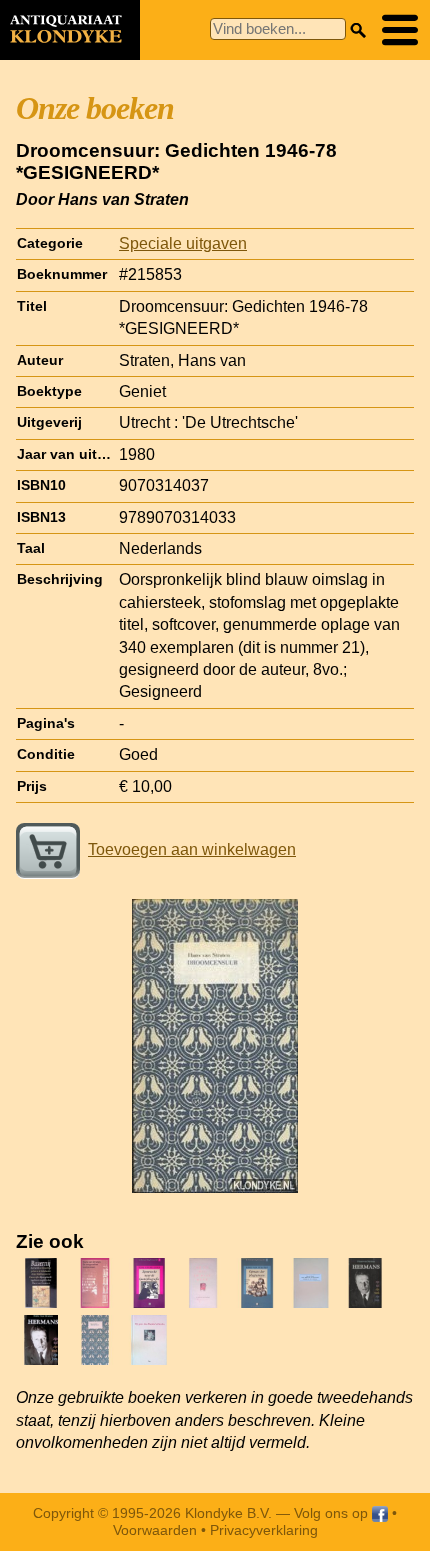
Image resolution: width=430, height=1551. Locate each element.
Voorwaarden (155, 1530)
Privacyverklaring (264, 1530)
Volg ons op (333, 1513)
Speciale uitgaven (183, 243)
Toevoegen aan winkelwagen (192, 849)
